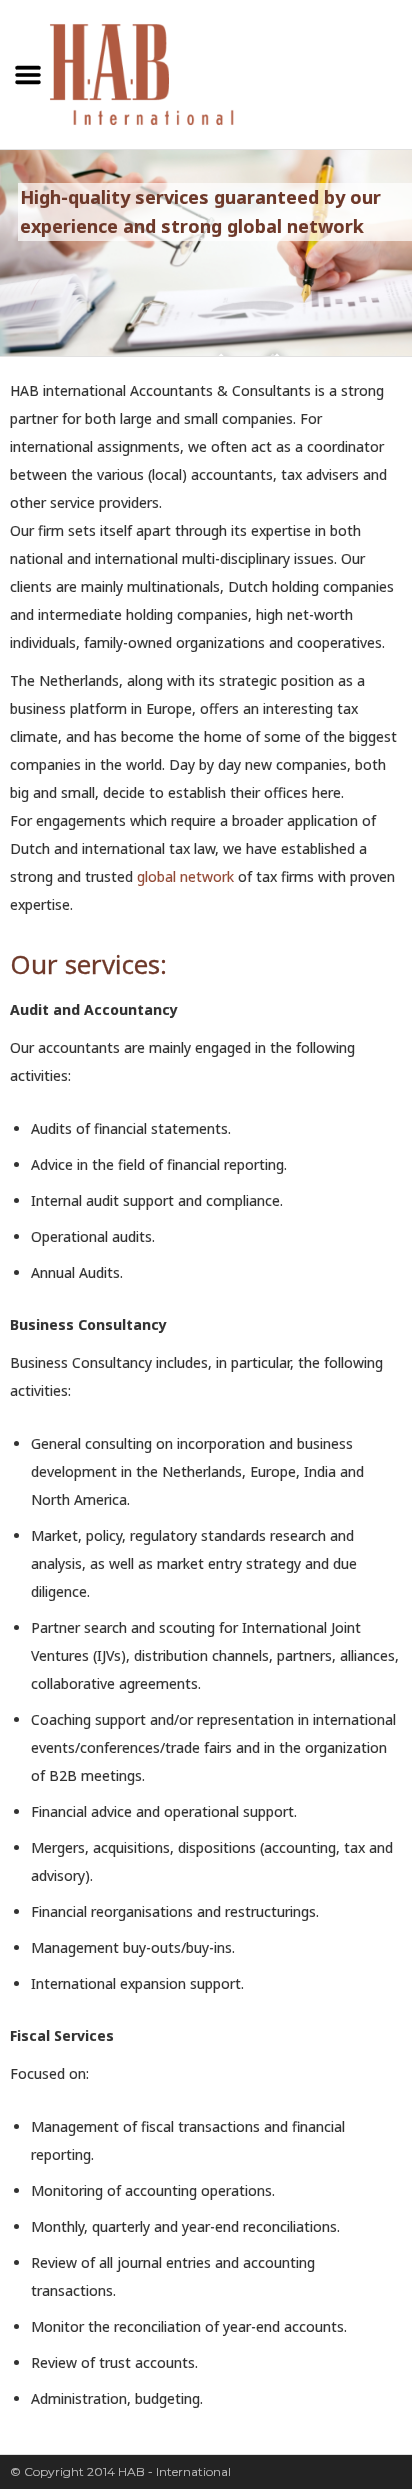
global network (185, 876)
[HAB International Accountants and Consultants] (144, 71)
